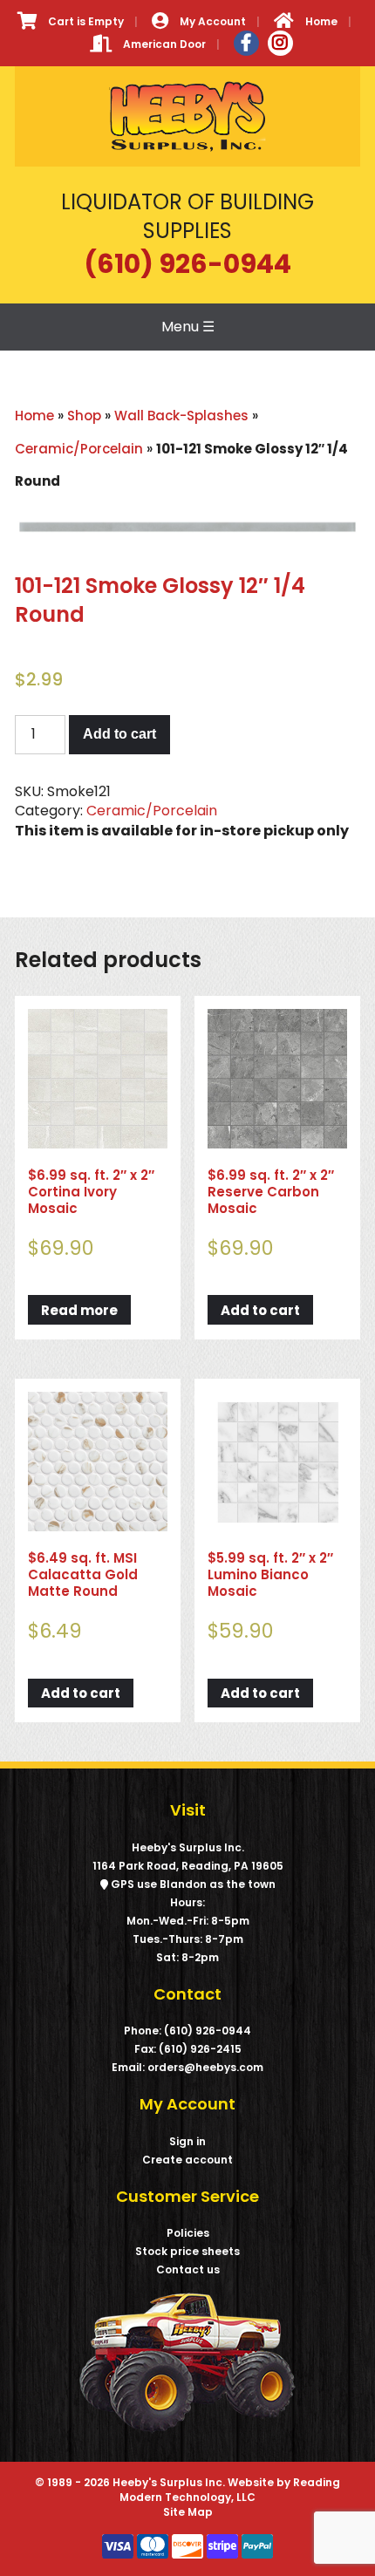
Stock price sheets (187, 2251)
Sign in (187, 2141)
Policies (188, 2233)
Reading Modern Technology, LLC (230, 2490)
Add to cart (119, 734)
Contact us (188, 2269)
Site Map (188, 2512)
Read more (79, 1310)
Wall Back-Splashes (181, 416)
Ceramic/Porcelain (79, 449)
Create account (187, 2160)
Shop (84, 416)
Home (34, 416)
